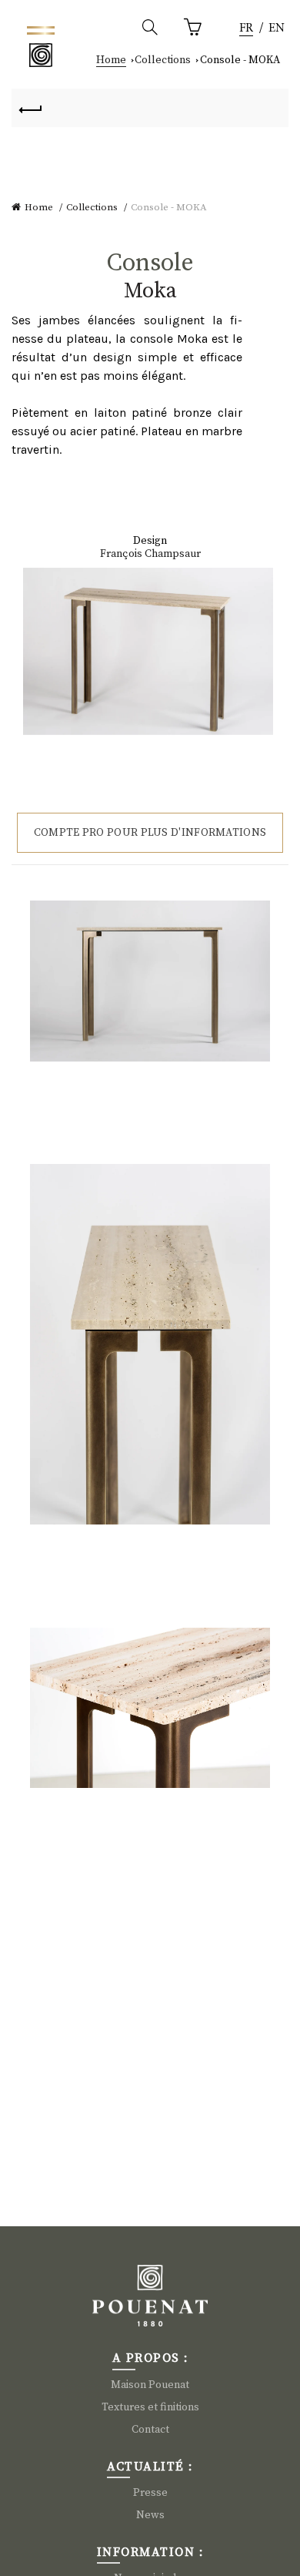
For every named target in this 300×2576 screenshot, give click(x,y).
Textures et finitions (150, 2407)
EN (277, 29)
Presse (150, 2493)
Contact (150, 2430)
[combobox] (246, 29)
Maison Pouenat (150, 2385)
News (150, 2515)
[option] (277, 29)
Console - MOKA (240, 60)
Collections (163, 60)
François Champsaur (150, 554)
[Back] (31, 108)
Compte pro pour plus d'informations (150, 833)
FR (246, 29)
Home (111, 60)
